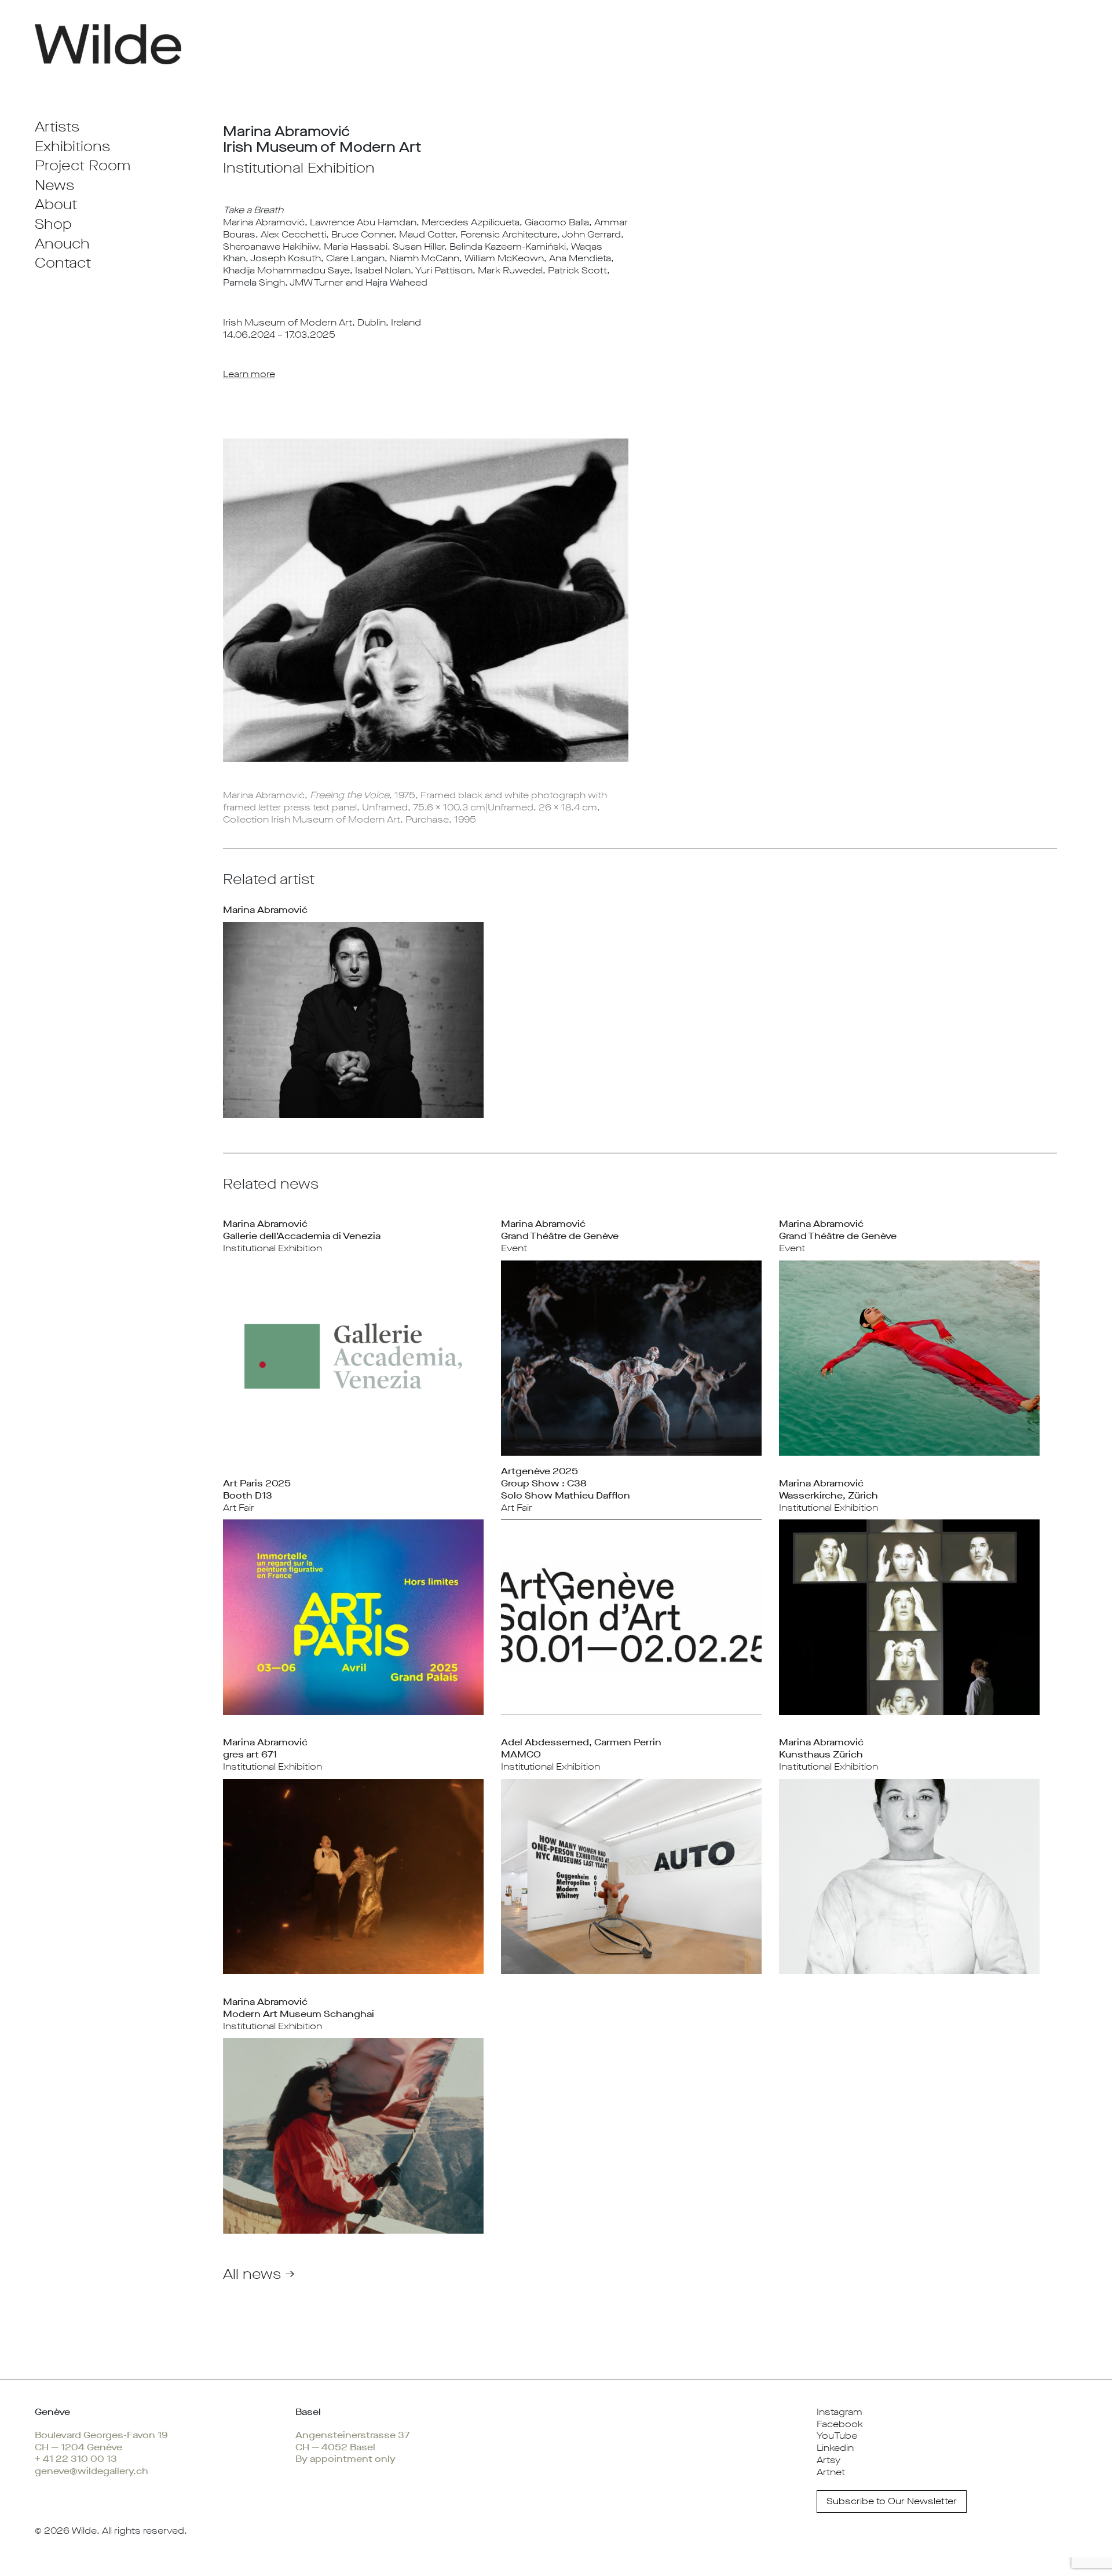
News (54, 185)
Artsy (828, 2460)
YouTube (837, 2436)
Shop (53, 224)
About (56, 204)
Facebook (840, 2424)
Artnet (831, 2472)
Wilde (84, 2531)
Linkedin (835, 2448)
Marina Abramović (265, 910)
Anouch (62, 244)
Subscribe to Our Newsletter (892, 2501)
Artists (57, 127)
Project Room (83, 166)
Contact (63, 263)
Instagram (840, 2412)
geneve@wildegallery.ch (92, 2471)
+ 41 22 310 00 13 (76, 2459)
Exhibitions (72, 147)
